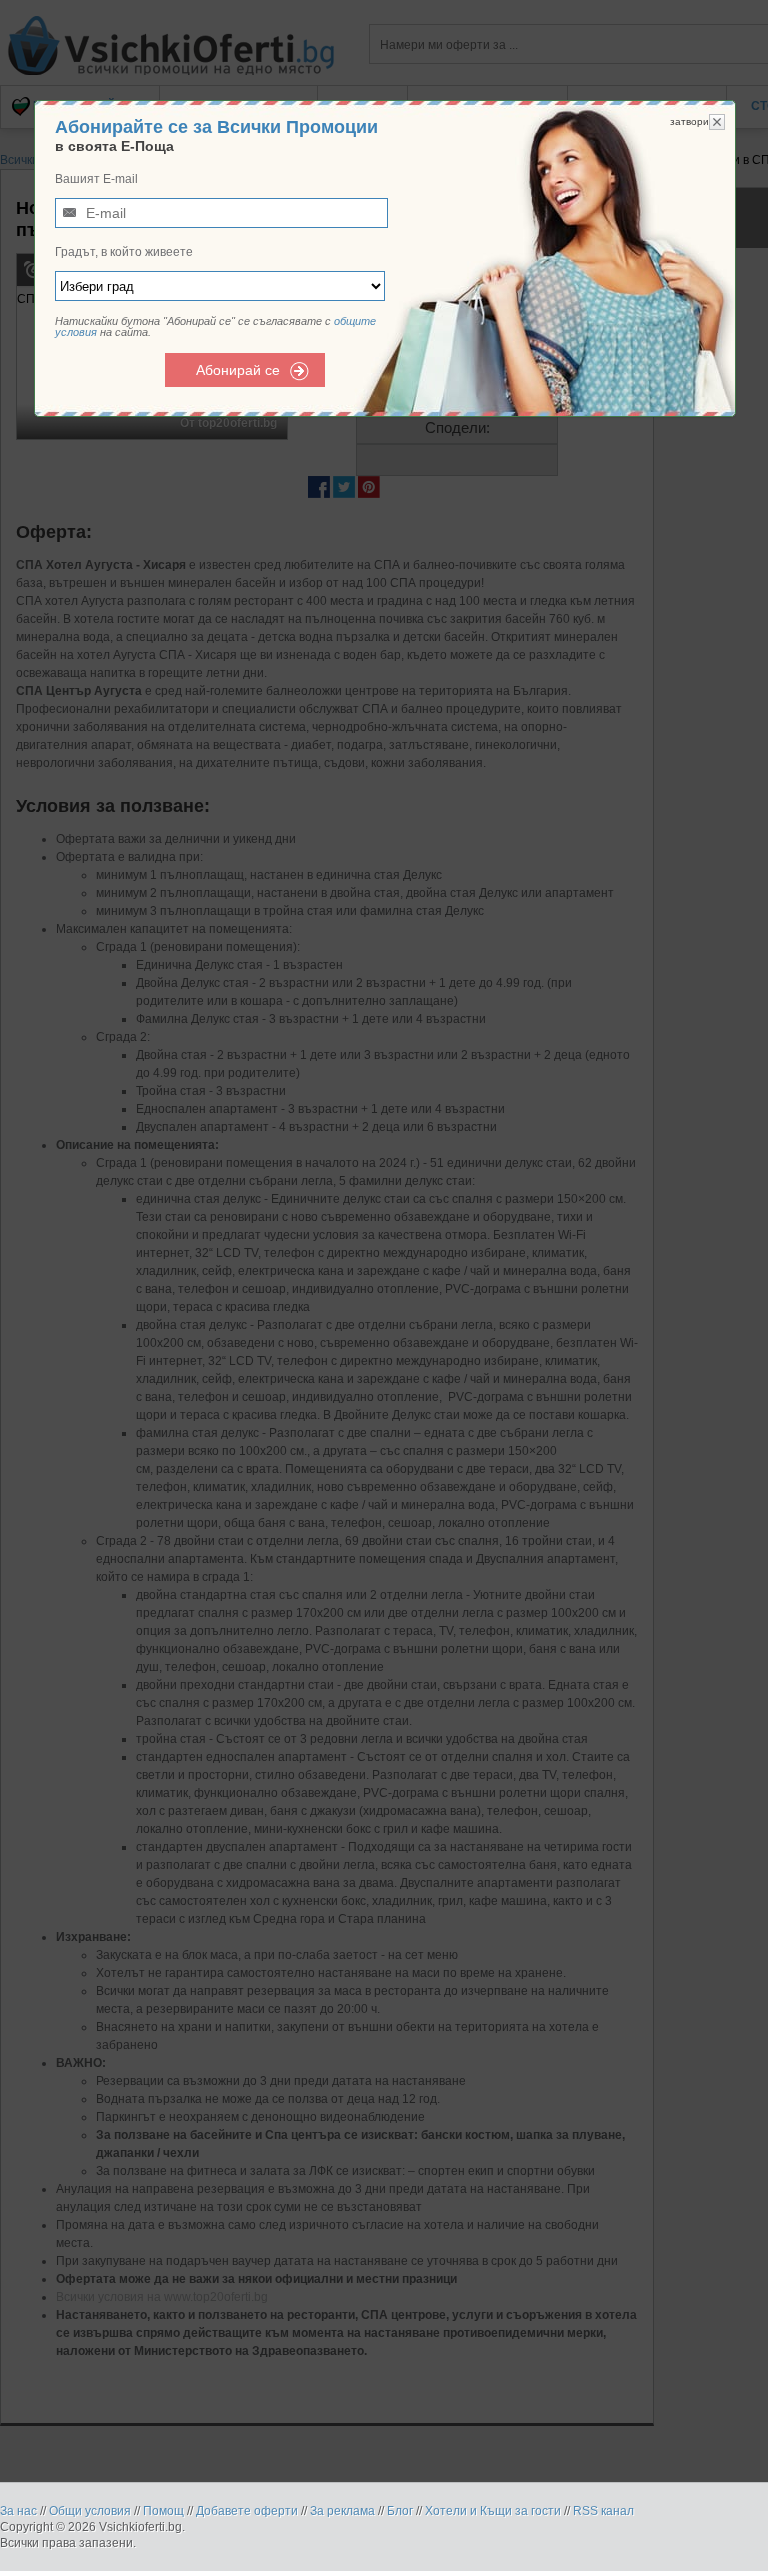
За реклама (342, 2511)
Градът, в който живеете (124, 252)
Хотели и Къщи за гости (493, 2511)
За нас (18, 2511)
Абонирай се (238, 370)
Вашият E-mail (96, 179)
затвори (689, 121)
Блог (400, 2511)
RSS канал (603, 2511)
